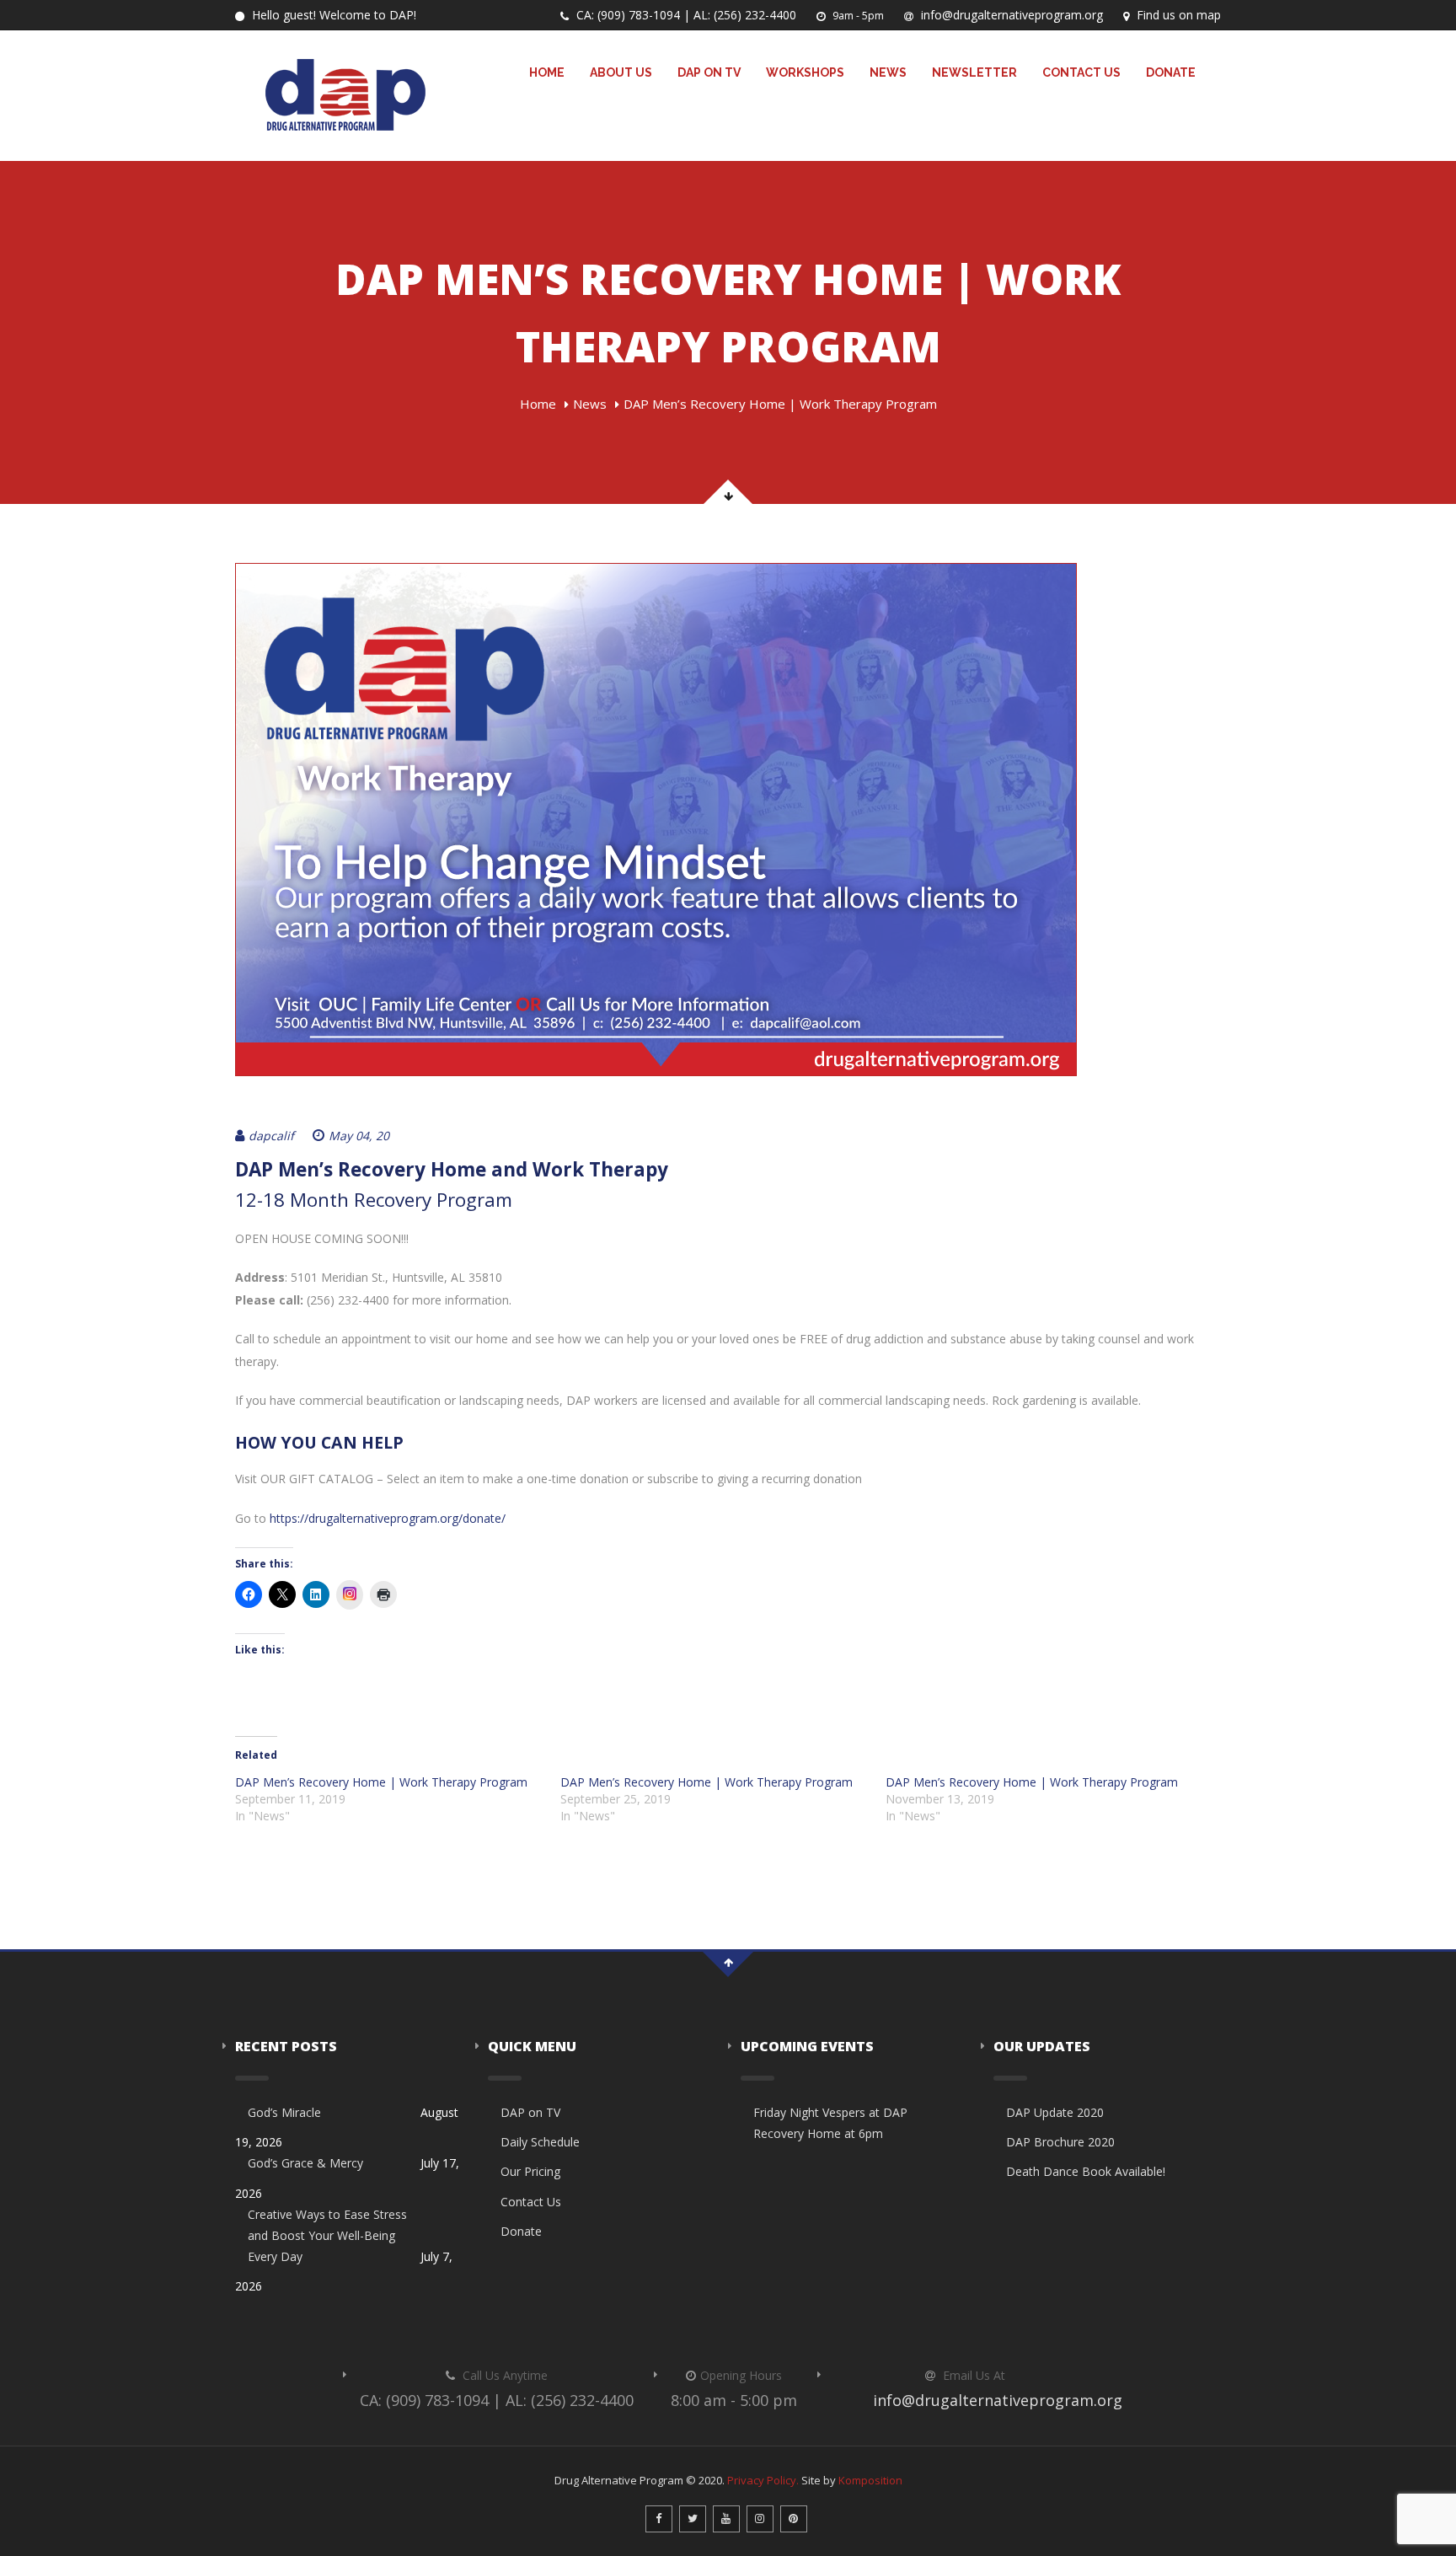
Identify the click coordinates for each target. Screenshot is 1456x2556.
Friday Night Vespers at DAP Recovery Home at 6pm (830, 2123)
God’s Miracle (284, 2112)
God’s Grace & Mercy (305, 2163)
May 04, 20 (359, 1136)
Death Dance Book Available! (1086, 2171)
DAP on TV (709, 72)
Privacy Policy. (763, 2480)
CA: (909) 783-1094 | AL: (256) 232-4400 (685, 15)
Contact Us (1081, 72)
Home (547, 72)
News (888, 72)
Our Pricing (530, 2171)
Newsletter (974, 72)
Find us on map (1177, 15)
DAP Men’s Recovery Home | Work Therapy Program (381, 1782)
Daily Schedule (540, 2142)
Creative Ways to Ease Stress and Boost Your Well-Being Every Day (327, 2235)
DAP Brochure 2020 (1060, 2142)
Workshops (805, 72)
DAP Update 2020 (1055, 2112)
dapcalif (271, 1136)
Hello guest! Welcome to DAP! (332, 15)
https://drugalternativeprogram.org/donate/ (388, 1518)
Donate (1171, 72)
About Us (621, 72)
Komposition (870, 2480)
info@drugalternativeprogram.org (1010, 15)
